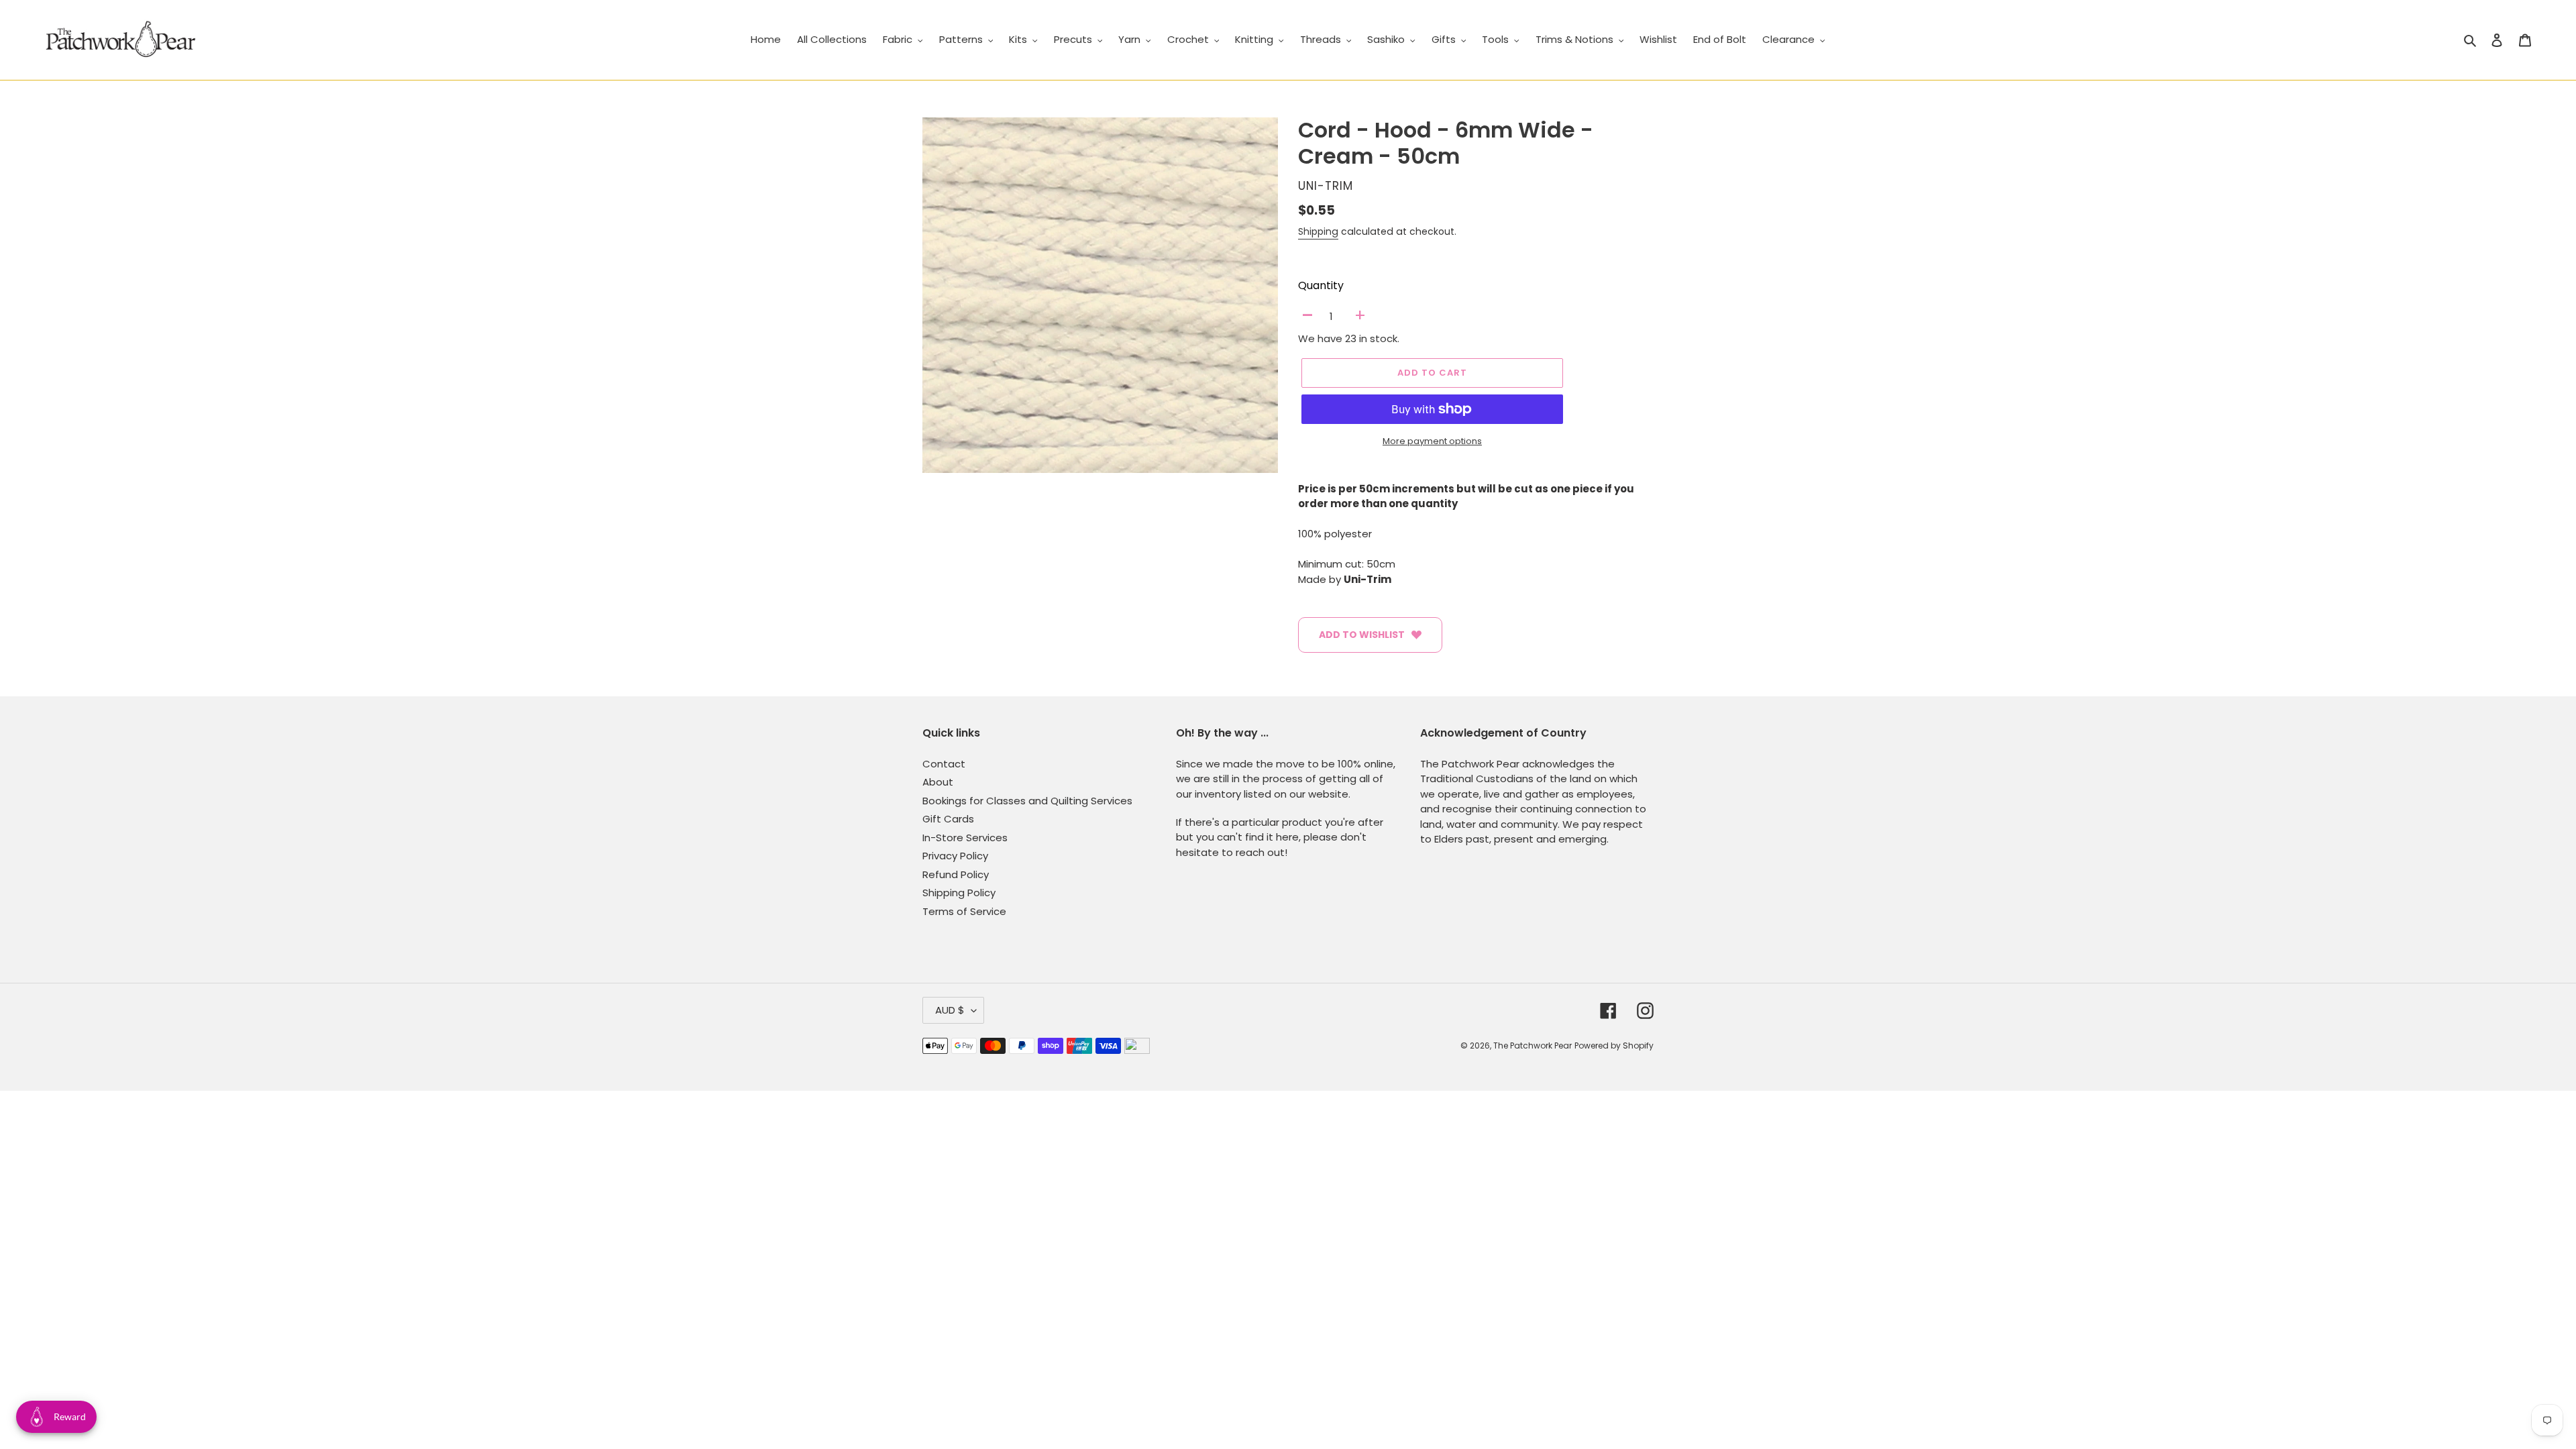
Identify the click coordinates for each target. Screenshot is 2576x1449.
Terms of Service (964, 911)
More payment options (1432, 441)
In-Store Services (965, 838)
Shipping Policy (959, 893)
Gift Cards (948, 819)
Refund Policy (956, 874)
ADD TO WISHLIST (1362, 635)
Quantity (1321, 285)
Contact (944, 764)
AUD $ (950, 1010)
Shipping (1318, 231)
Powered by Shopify (1614, 1045)
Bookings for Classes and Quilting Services (1027, 801)
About (938, 782)
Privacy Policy (955, 856)
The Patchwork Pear (1533, 1045)
